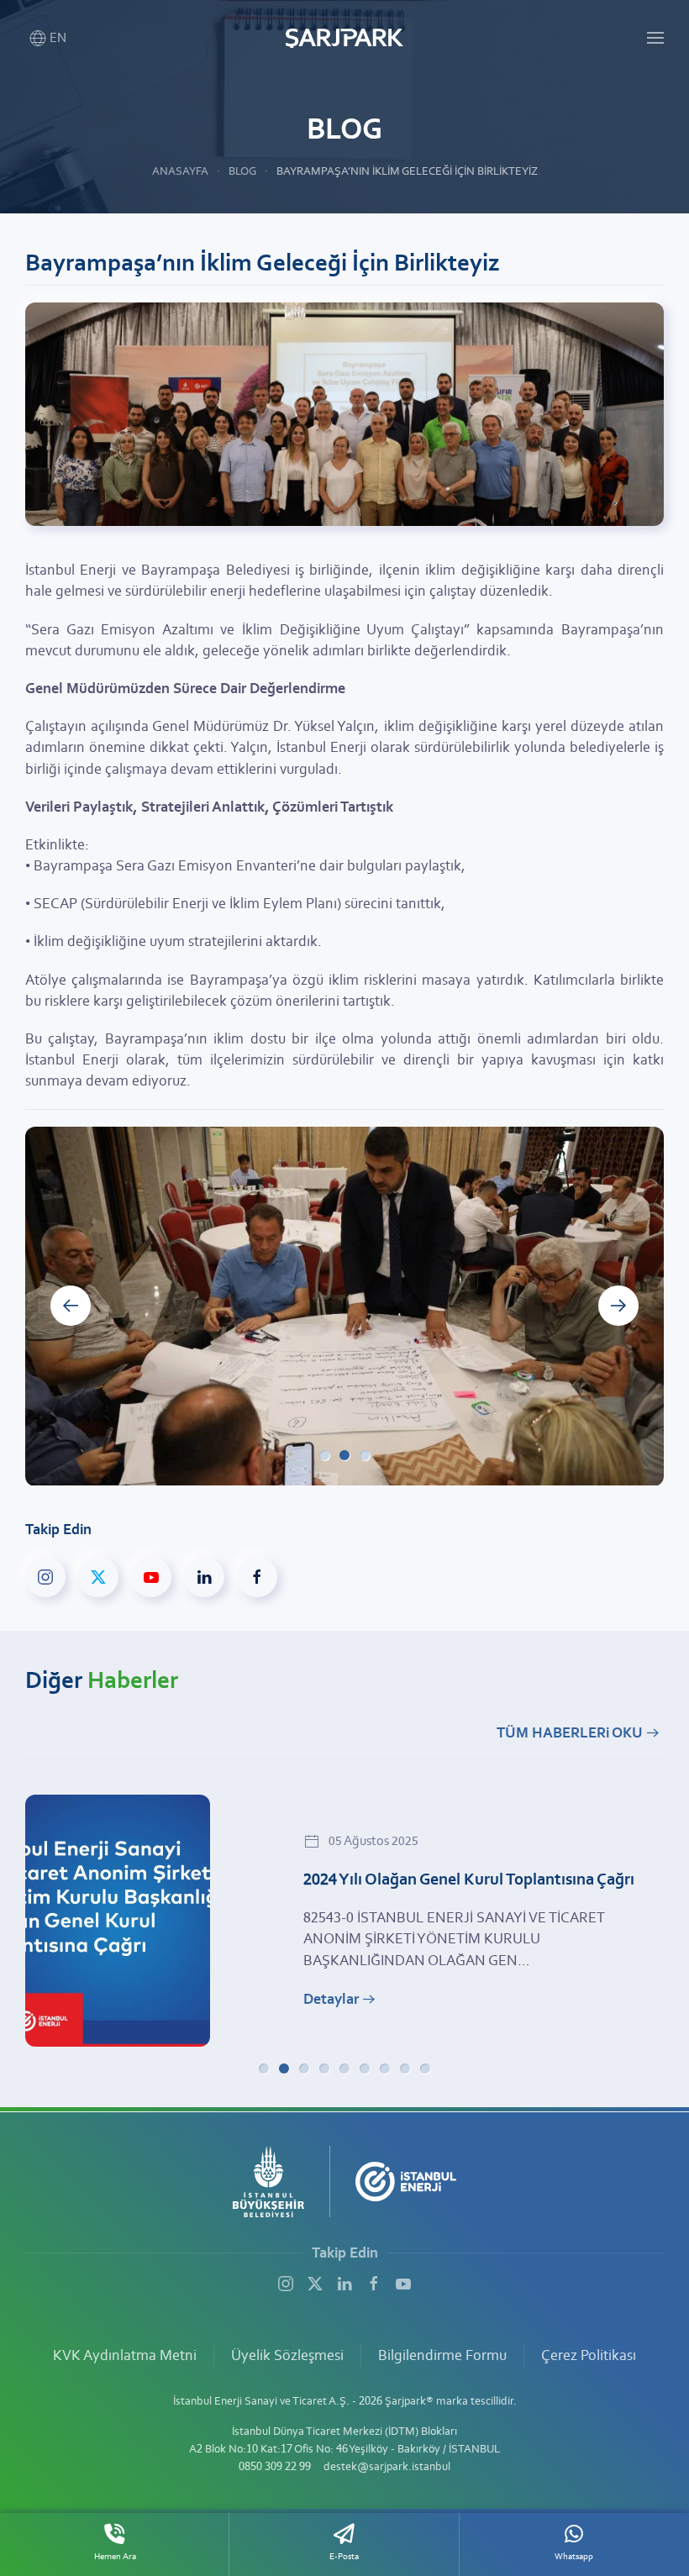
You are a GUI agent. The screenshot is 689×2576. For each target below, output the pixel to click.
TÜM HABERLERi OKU (570, 1732)
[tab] (324, 1455)
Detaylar (331, 1999)
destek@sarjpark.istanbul (387, 2466)
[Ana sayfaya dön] (344, 38)
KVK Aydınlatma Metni (125, 2355)
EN (58, 37)
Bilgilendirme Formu (442, 2355)
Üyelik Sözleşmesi (287, 2355)
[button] (655, 38)
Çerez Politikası (589, 2355)
